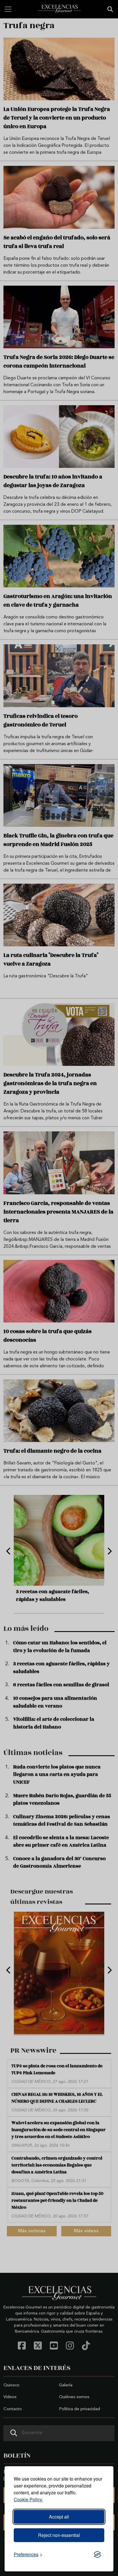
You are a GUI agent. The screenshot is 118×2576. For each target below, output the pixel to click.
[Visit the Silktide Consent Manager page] (97, 2554)
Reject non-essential (59, 2535)
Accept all (59, 2517)
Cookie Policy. (28, 2499)
